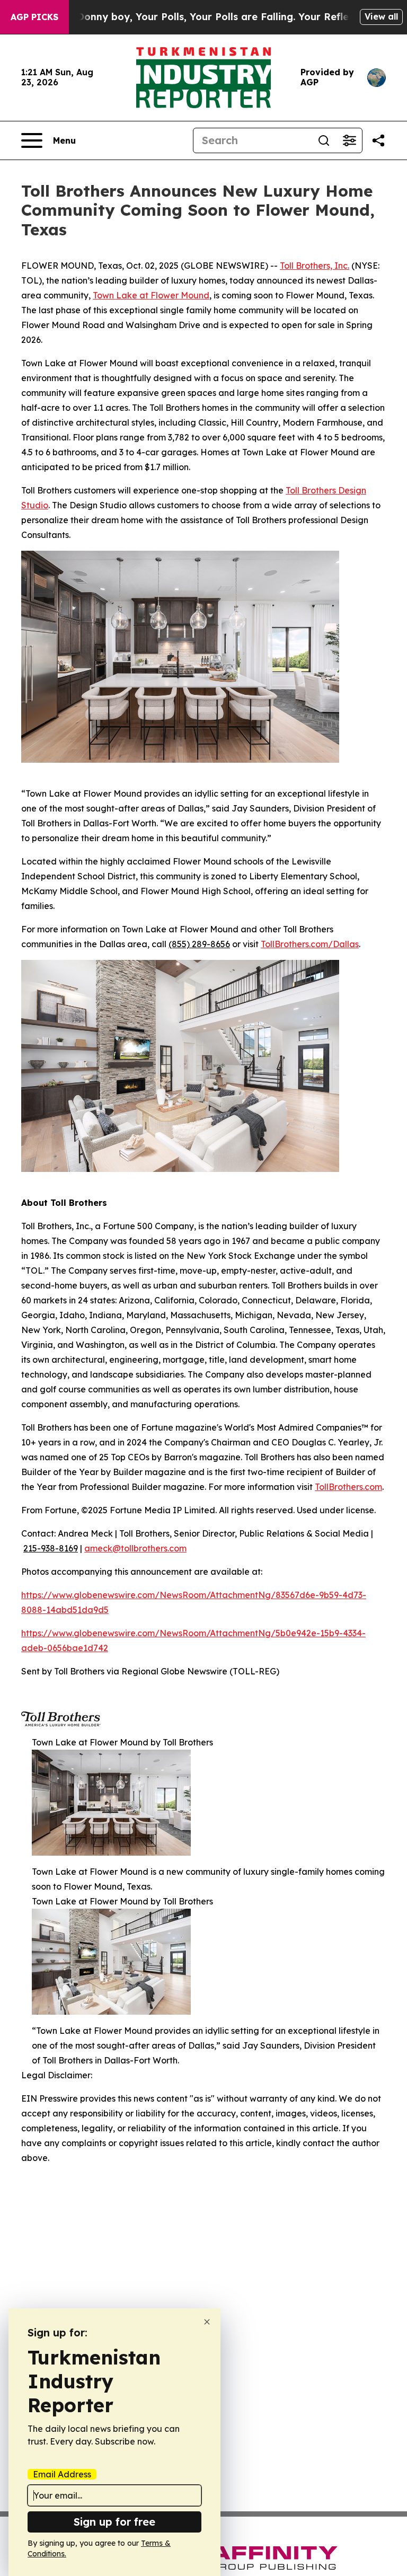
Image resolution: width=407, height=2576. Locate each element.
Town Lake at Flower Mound (151, 295)
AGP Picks (34, 17)
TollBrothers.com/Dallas (310, 944)
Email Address (62, 2474)
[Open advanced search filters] (349, 140)
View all (381, 16)
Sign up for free (114, 2522)
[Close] (207, 2322)
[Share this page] (378, 140)
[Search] (324, 140)
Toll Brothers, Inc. (315, 266)
